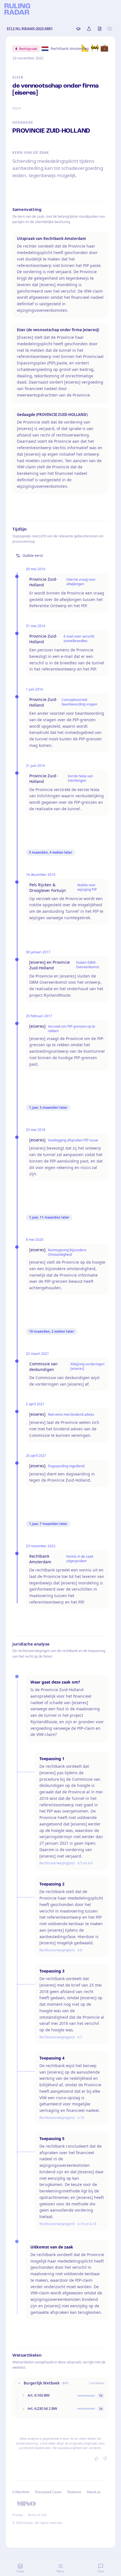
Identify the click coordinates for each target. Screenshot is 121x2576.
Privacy (18, 2515)
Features (74, 2492)
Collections (21, 2492)
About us (94, 2492)
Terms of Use (37, 2515)
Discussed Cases (48, 2492)
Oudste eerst (33, 556)
